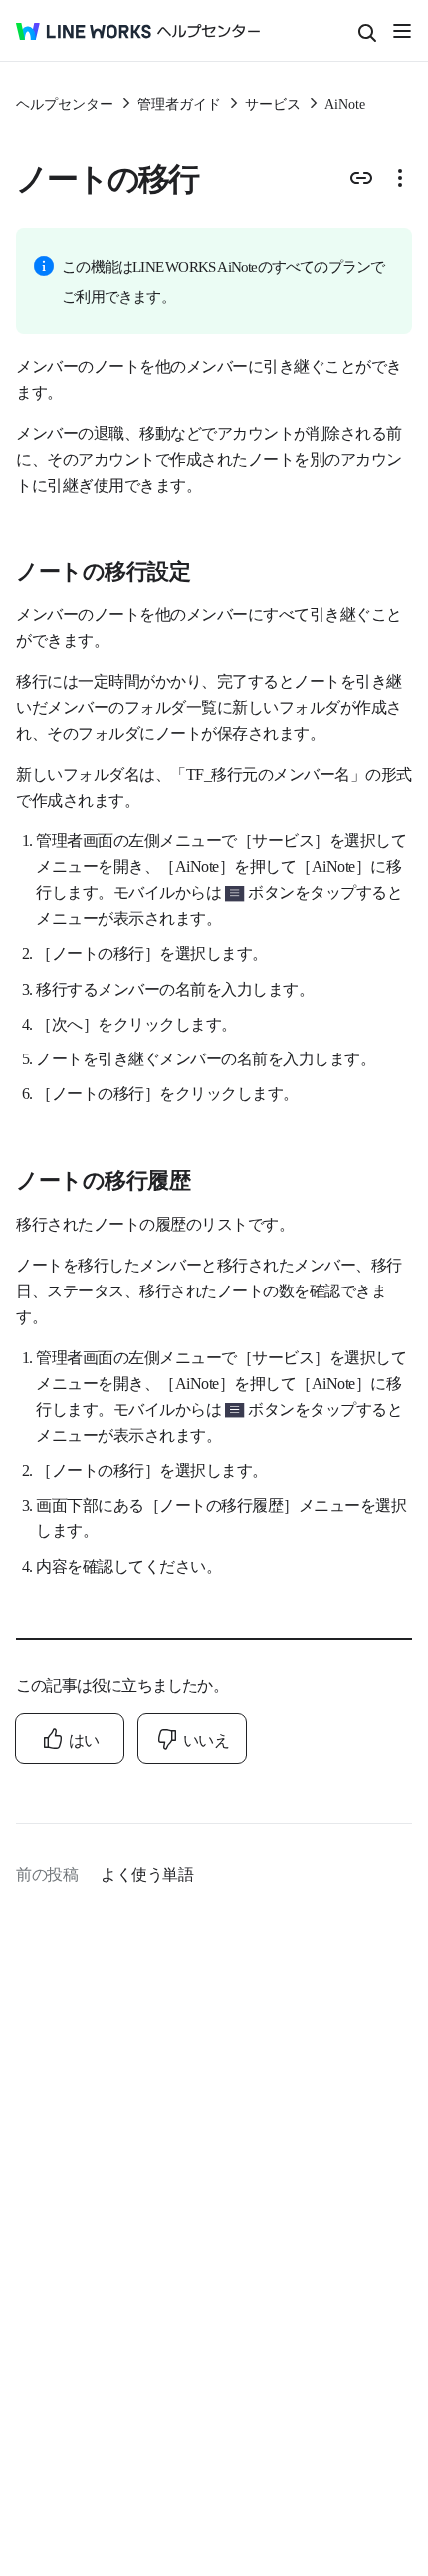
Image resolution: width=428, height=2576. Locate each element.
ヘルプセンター (65, 103)
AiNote (345, 103)
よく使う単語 (147, 1873)
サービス (273, 103)
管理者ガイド (179, 103)
